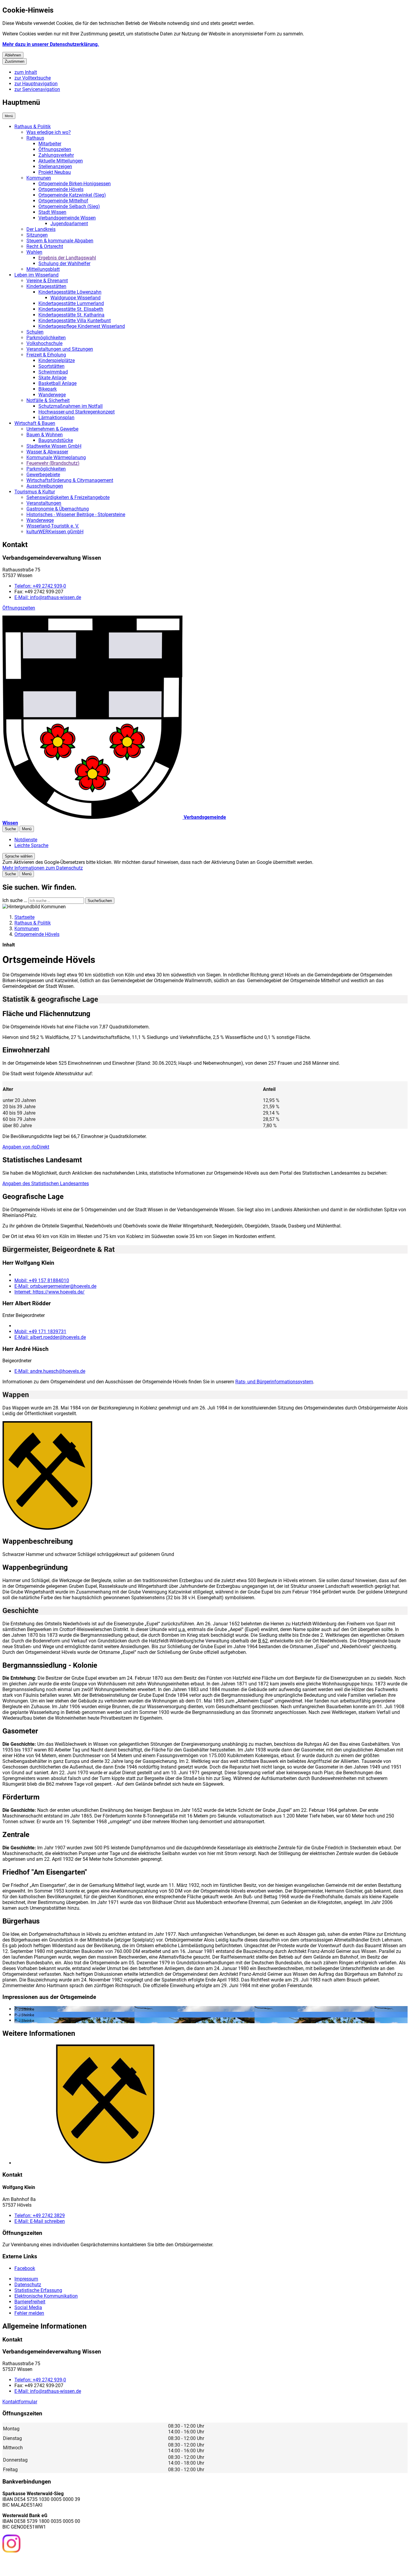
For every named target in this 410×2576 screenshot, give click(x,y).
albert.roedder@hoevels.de (50, 1337)
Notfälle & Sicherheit (48, 400)
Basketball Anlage (57, 383)
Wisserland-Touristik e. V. (53, 526)
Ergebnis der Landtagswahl (67, 258)
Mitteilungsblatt (43, 269)
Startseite (24, 917)
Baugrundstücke (56, 440)
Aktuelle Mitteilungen (61, 161)
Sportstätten (51, 366)
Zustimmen (15, 61)
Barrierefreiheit (30, 2302)
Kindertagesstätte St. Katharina (71, 315)
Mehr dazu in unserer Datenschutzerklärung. (51, 44)
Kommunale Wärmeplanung (56, 457)
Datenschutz (28, 2285)
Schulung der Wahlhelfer (64, 263)
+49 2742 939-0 (40, 586)
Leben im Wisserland (36, 275)
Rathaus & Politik (33, 127)
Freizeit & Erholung (46, 355)
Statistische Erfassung (38, 2290)
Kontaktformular (20, 2402)
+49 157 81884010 (42, 1280)
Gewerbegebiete (43, 475)
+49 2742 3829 (40, 2216)
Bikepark (48, 389)
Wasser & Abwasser (47, 452)
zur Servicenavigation (37, 89)
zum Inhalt (26, 72)
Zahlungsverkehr (56, 155)
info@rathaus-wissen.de (48, 597)
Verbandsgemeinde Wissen (67, 218)
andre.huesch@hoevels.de (50, 1371)
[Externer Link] (11, 2544)
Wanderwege (52, 395)
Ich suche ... (15, 900)
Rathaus (35, 138)
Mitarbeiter (50, 144)
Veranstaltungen (44, 503)
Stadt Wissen (52, 212)
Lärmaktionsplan (56, 418)
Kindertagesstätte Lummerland (71, 303)
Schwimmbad (53, 372)
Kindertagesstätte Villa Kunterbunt (75, 321)
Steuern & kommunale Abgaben (60, 241)
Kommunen (39, 178)
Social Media (28, 2307)
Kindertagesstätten (46, 286)
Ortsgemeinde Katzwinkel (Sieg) (72, 195)
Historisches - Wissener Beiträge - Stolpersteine (76, 515)
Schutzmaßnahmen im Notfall (71, 406)
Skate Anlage (52, 378)
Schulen (35, 332)
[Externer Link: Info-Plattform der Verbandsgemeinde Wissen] (34, 2564)
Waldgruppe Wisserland (75, 298)
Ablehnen (13, 55)
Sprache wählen (19, 856)
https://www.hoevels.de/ (50, 1292)
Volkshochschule (44, 343)
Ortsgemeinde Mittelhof (63, 201)
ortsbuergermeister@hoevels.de (55, 1286)
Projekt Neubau (55, 172)
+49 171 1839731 (40, 1332)
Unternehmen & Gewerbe (52, 429)
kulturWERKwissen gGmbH (55, 532)
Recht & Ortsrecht (45, 246)
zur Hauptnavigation (36, 84)
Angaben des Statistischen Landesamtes (46, 1184)
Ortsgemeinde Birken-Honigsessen (75, 184)
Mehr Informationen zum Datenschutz (43, 868)
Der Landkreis (41, 229)
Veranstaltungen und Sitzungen (60, 349)
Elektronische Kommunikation (46, 2296)
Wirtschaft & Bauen (35, 423)
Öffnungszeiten (55, 149)
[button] (47, 1476)
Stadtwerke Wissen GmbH (54, 446)
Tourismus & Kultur (35, 492)
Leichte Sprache (31, 845)
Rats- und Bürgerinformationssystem (274, 1382)
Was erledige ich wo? (49, 132)
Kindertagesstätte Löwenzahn (70, 292)
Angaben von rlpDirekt (26, 1147)
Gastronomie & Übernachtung (58, 509)
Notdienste (26, 840)
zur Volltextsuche (33, 78)
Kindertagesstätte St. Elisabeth (71, 309)
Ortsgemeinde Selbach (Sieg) (69, 206)
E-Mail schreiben (40, 2221)
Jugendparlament (69, 224)
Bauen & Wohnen (45, 435)
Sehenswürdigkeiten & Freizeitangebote (68, 497)
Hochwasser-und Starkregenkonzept (77, 412)
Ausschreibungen (45, 486)
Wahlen (34, 252)
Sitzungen (37, 235)
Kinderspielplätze (57, 360)
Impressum (26, 2279)
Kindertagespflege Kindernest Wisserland (82, 326)
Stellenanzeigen (55, 166)
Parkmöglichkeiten (46, 338)
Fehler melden (29, 2313)
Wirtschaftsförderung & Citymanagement (70, 480)
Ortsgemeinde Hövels (61, 189)
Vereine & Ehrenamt (47, 281)
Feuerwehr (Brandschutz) (53, 463)
